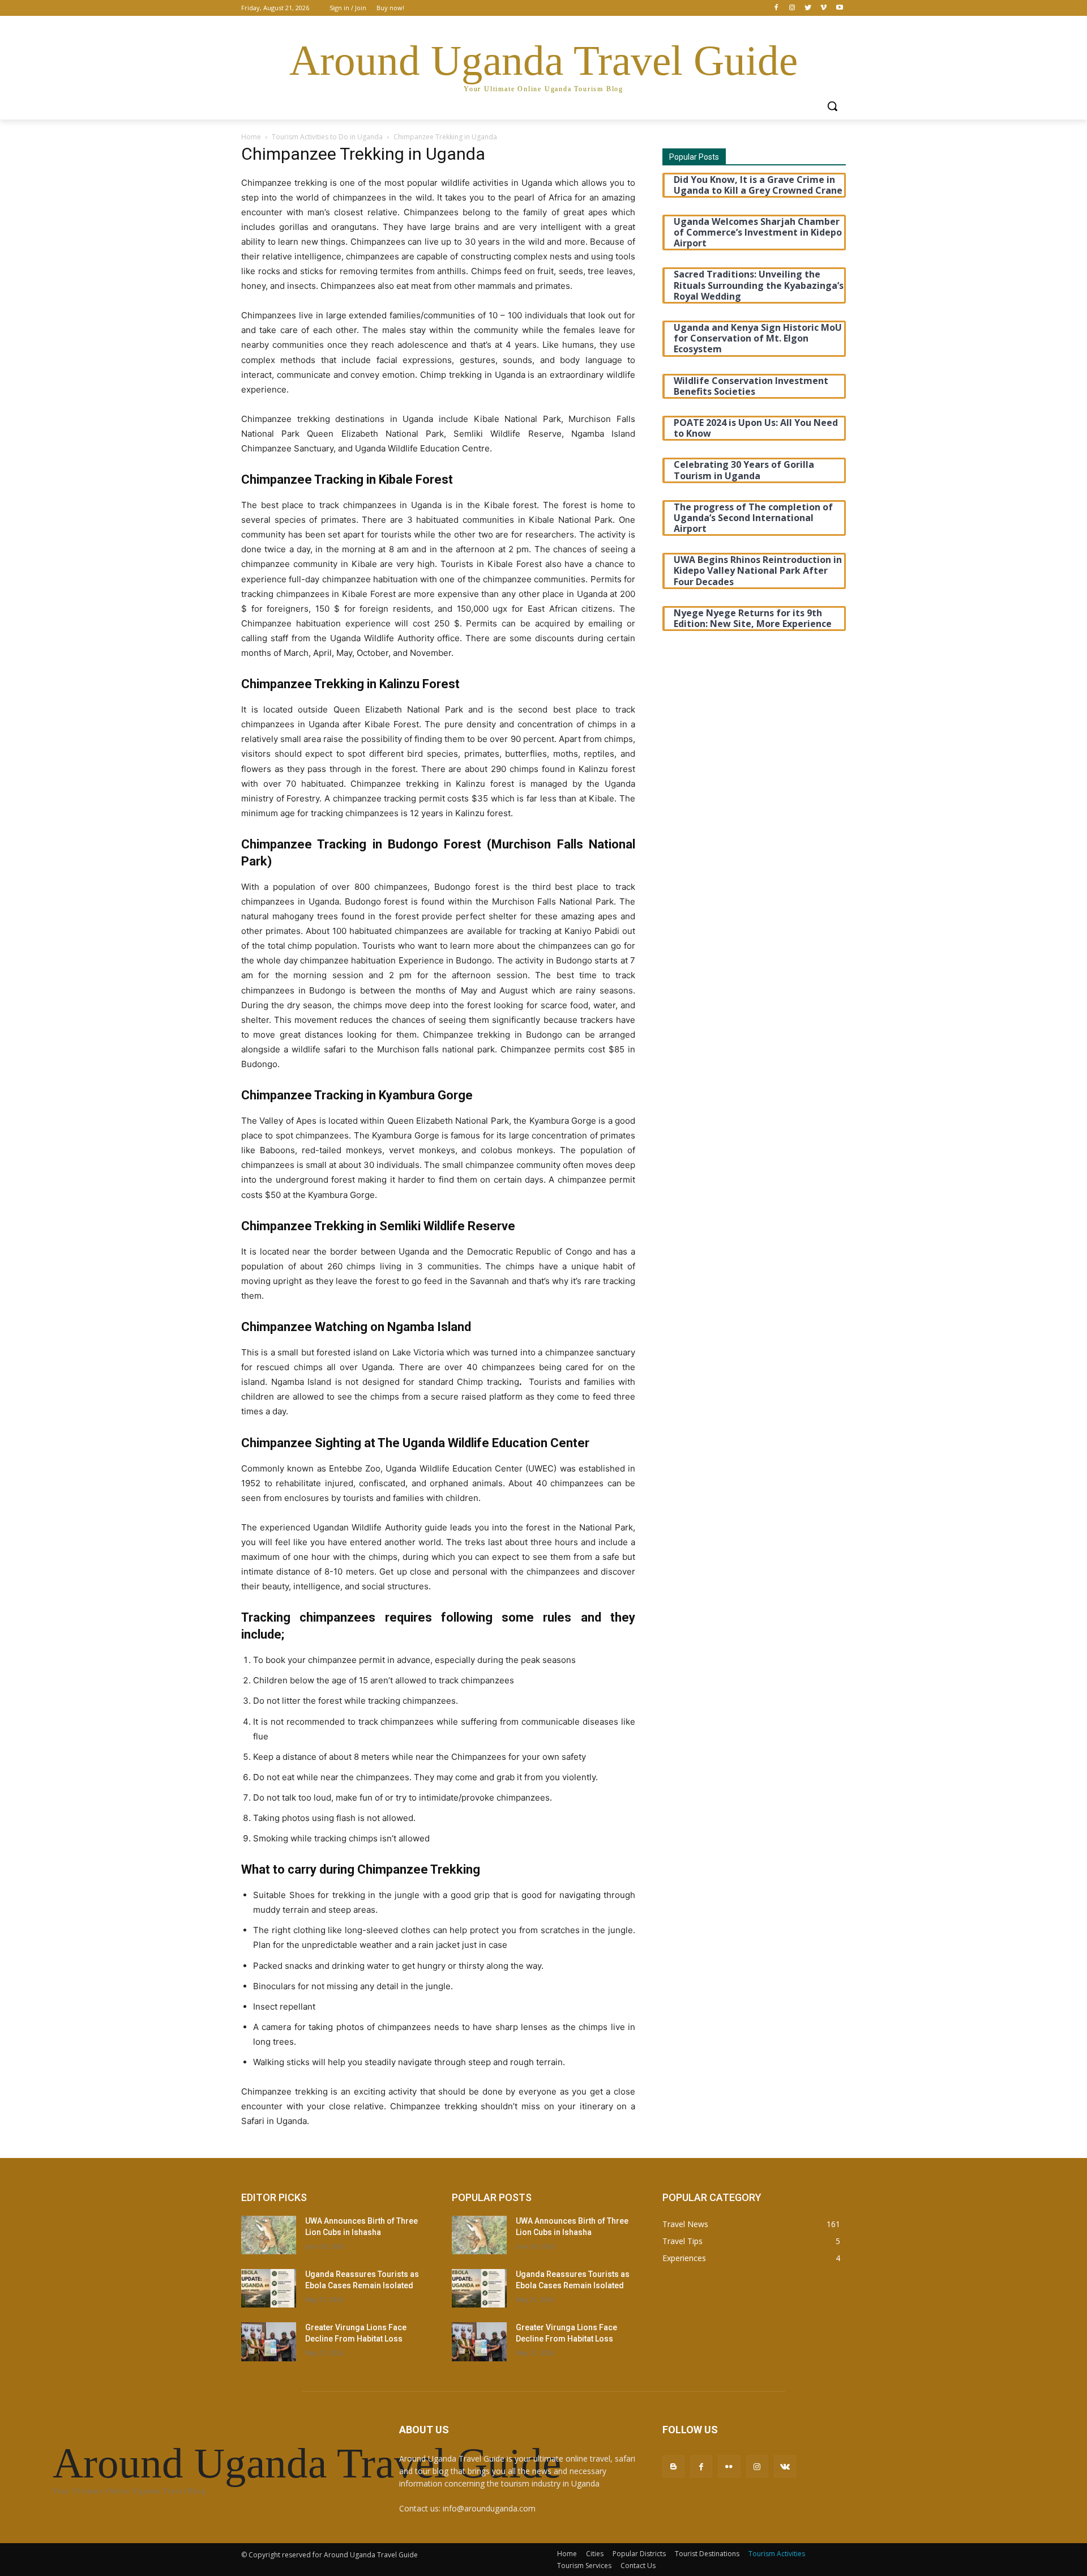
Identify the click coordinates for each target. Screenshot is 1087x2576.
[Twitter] (808, 8)
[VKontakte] (785, 2466)
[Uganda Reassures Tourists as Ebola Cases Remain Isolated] (269, 2288)
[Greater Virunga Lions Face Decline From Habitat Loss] (269, 2342)
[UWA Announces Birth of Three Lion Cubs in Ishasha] (269, 2235)
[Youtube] (839, 8)
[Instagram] (792, 8)
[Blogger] (673, 2466)
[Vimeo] (823, 8)
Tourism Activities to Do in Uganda (327, 137)
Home (251, 137)
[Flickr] (729, 2466)
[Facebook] (776, 8)
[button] (832, 106)
